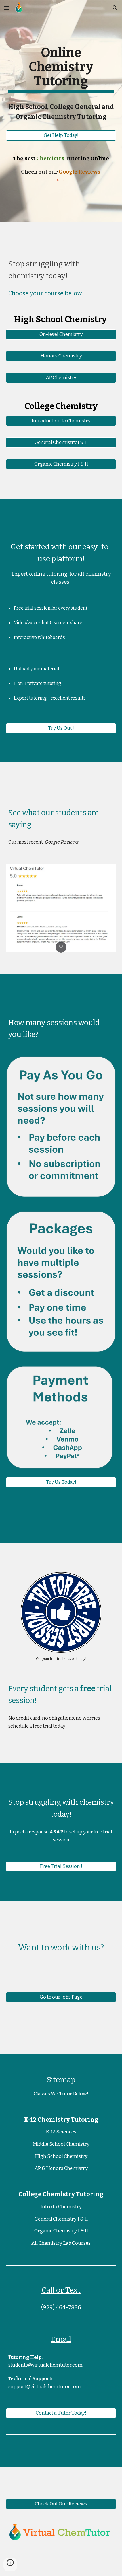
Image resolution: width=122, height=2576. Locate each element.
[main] (61, 69)
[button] (7, 8)
